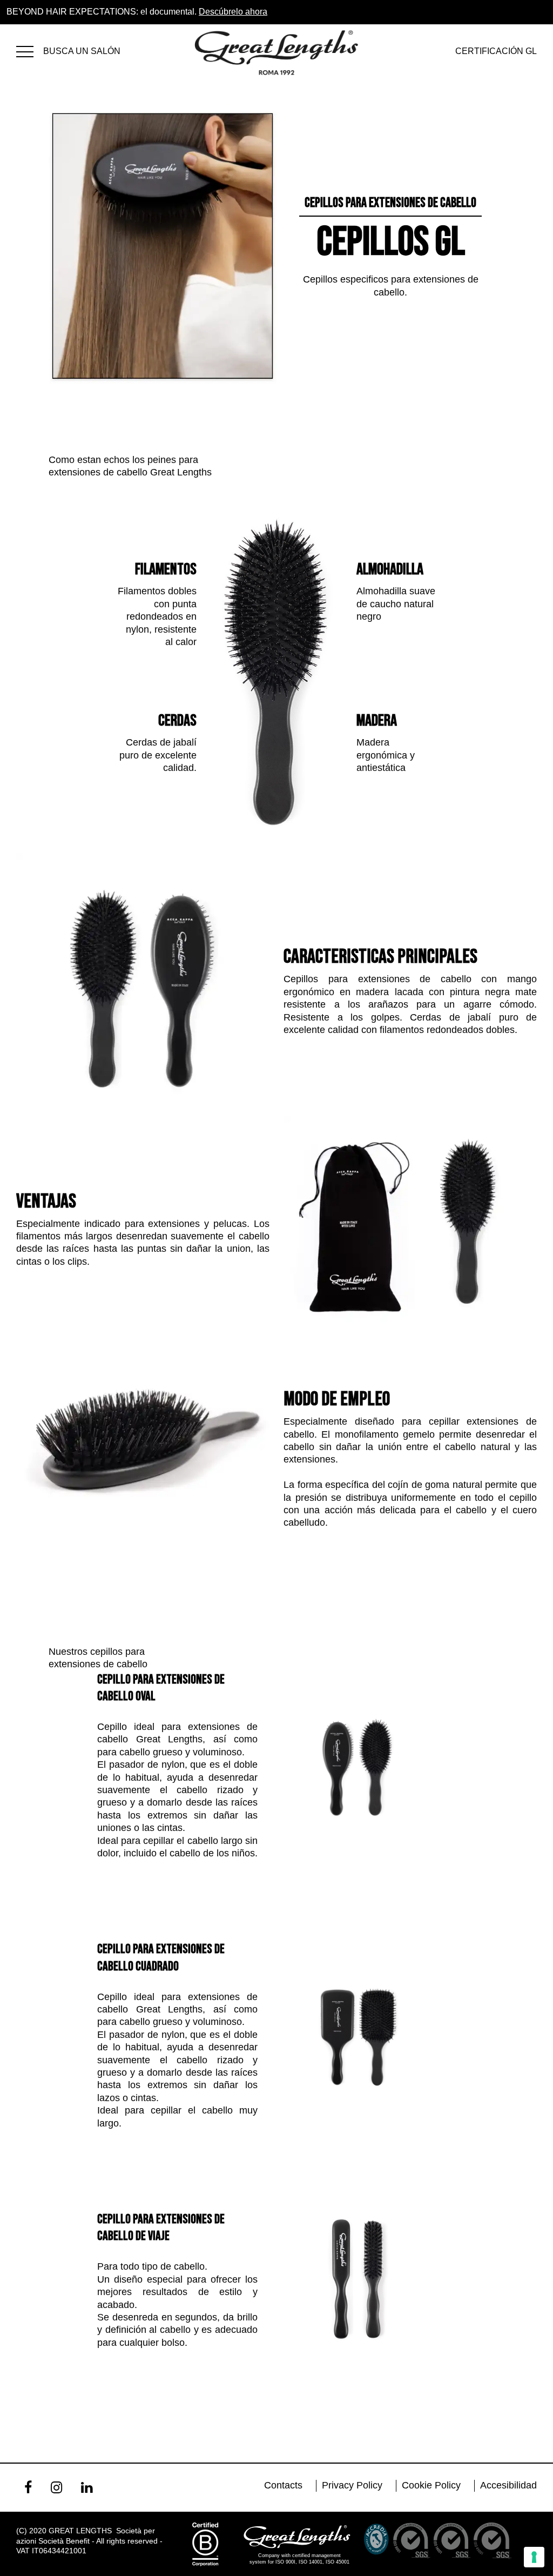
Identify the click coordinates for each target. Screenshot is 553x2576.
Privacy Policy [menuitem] (352, 2485)
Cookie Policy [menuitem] (431, 2485)
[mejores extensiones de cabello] (30, 50)
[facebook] (28, 2487)
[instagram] (56, 2487)
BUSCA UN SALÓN (82, 51)
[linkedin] (87, 2487)
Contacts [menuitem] (283, 2485)
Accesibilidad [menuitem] (508, 2485)
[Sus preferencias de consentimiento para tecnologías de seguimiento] (534, 2557)
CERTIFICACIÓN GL (496, 51)
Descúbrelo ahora (233, 12)
